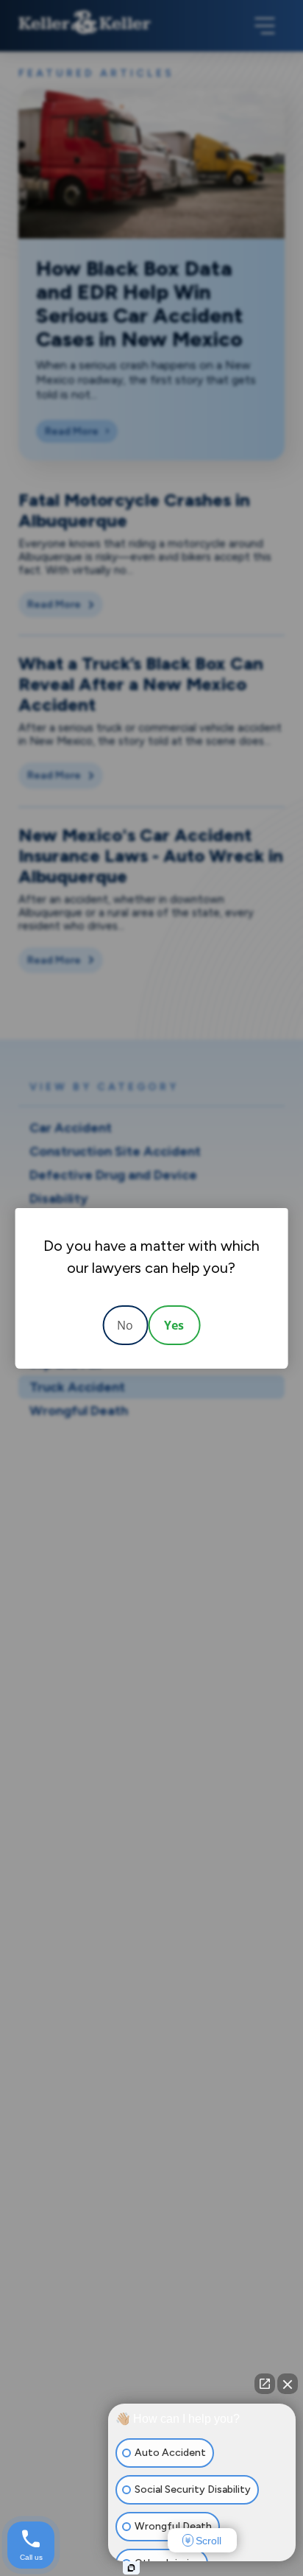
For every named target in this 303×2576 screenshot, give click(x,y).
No (125, 1325)
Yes (174, 1325)
